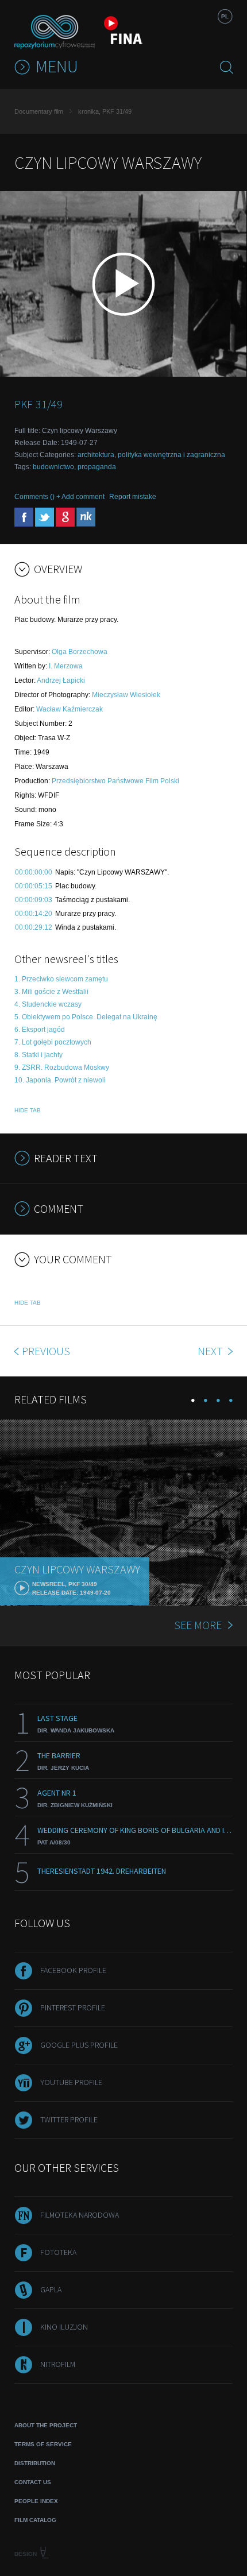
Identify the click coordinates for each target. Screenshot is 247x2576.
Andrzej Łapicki (61, 680)
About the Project (46, 2425)
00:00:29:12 (34, 927)
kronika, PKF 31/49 (105, 111)
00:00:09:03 (34, 900)
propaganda (97, 467)
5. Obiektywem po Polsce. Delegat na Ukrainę (86, 1017)
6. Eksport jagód (40, 1030)
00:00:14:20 (34, 914)
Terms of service (43, 2444)
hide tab (28, 1110)
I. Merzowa (66, 666)
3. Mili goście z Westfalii (51, 992)
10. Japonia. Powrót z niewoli (60, 1080)
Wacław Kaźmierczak (70, 709)
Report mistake (133, 497)
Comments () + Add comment (59, 497)
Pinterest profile (73, 2008)
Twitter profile (69, 2119)
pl (225, 16)
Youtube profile (71, 2082)
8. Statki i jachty (38, 1055)
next (211, 1351)
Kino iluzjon (64, 2327)
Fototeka (58, 2252)
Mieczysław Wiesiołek (126, 695)
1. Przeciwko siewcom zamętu (61, 979)
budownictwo (53, 467)
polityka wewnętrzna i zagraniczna (171, 455)
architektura (96, 455)
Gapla (51, 2289)
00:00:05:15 (34, 886)
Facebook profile (73, 1970)
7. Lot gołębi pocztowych (53, 1042)
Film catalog (35, 2520)
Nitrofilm (58, 2364)
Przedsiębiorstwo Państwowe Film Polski (115, 781)
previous (46, 1351)
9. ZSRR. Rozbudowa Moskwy (62, 1067)
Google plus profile (79, 2045)
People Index (36, 2501)
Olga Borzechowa (80, 652)
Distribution (35, 2463)
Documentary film (39, 111)
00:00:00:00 (34, 872)
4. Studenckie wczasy (48, 1004)
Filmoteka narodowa (80, 2215)
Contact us (33, 2482)
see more (198, 1625)
